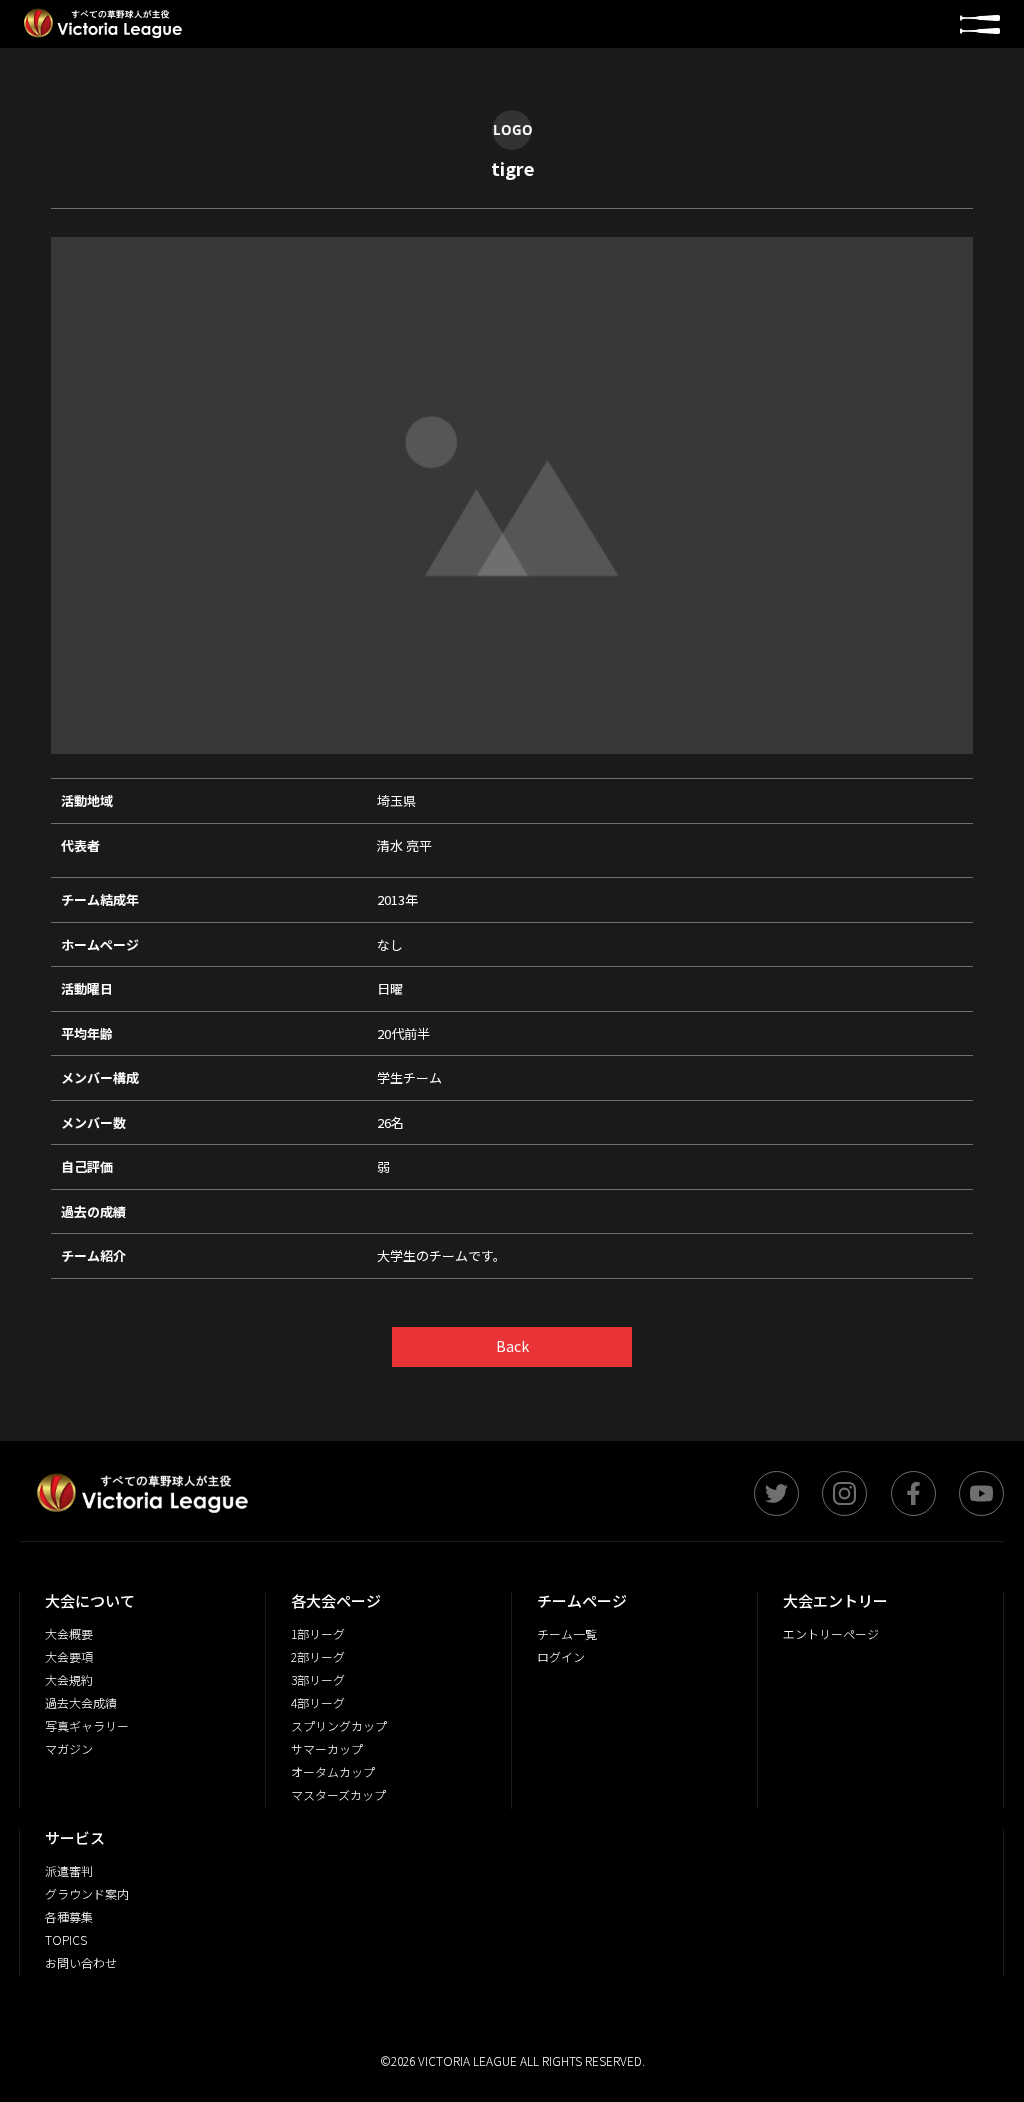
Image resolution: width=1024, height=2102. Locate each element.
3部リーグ (318, 1679)
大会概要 (69, 1633)
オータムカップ (333, 1771)
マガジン (69, 1748)
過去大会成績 (81, 1702)
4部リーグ (318, 1702)
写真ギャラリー (87, 1725)
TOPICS (66, 1939)
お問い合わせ (81, 1962)
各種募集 (69, 1916)
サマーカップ (327, 1748)
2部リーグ (318, 1656)
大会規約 (69, 1679)
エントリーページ (831, 1633)
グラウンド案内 (87, 1893)
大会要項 (69, 1656)
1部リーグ (318, 1633)
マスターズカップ (338, 1794)
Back (512, 1346)
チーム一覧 (567, 1633)
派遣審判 (69, 1870)
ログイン (561, 1656)
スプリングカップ (339, 1725)
